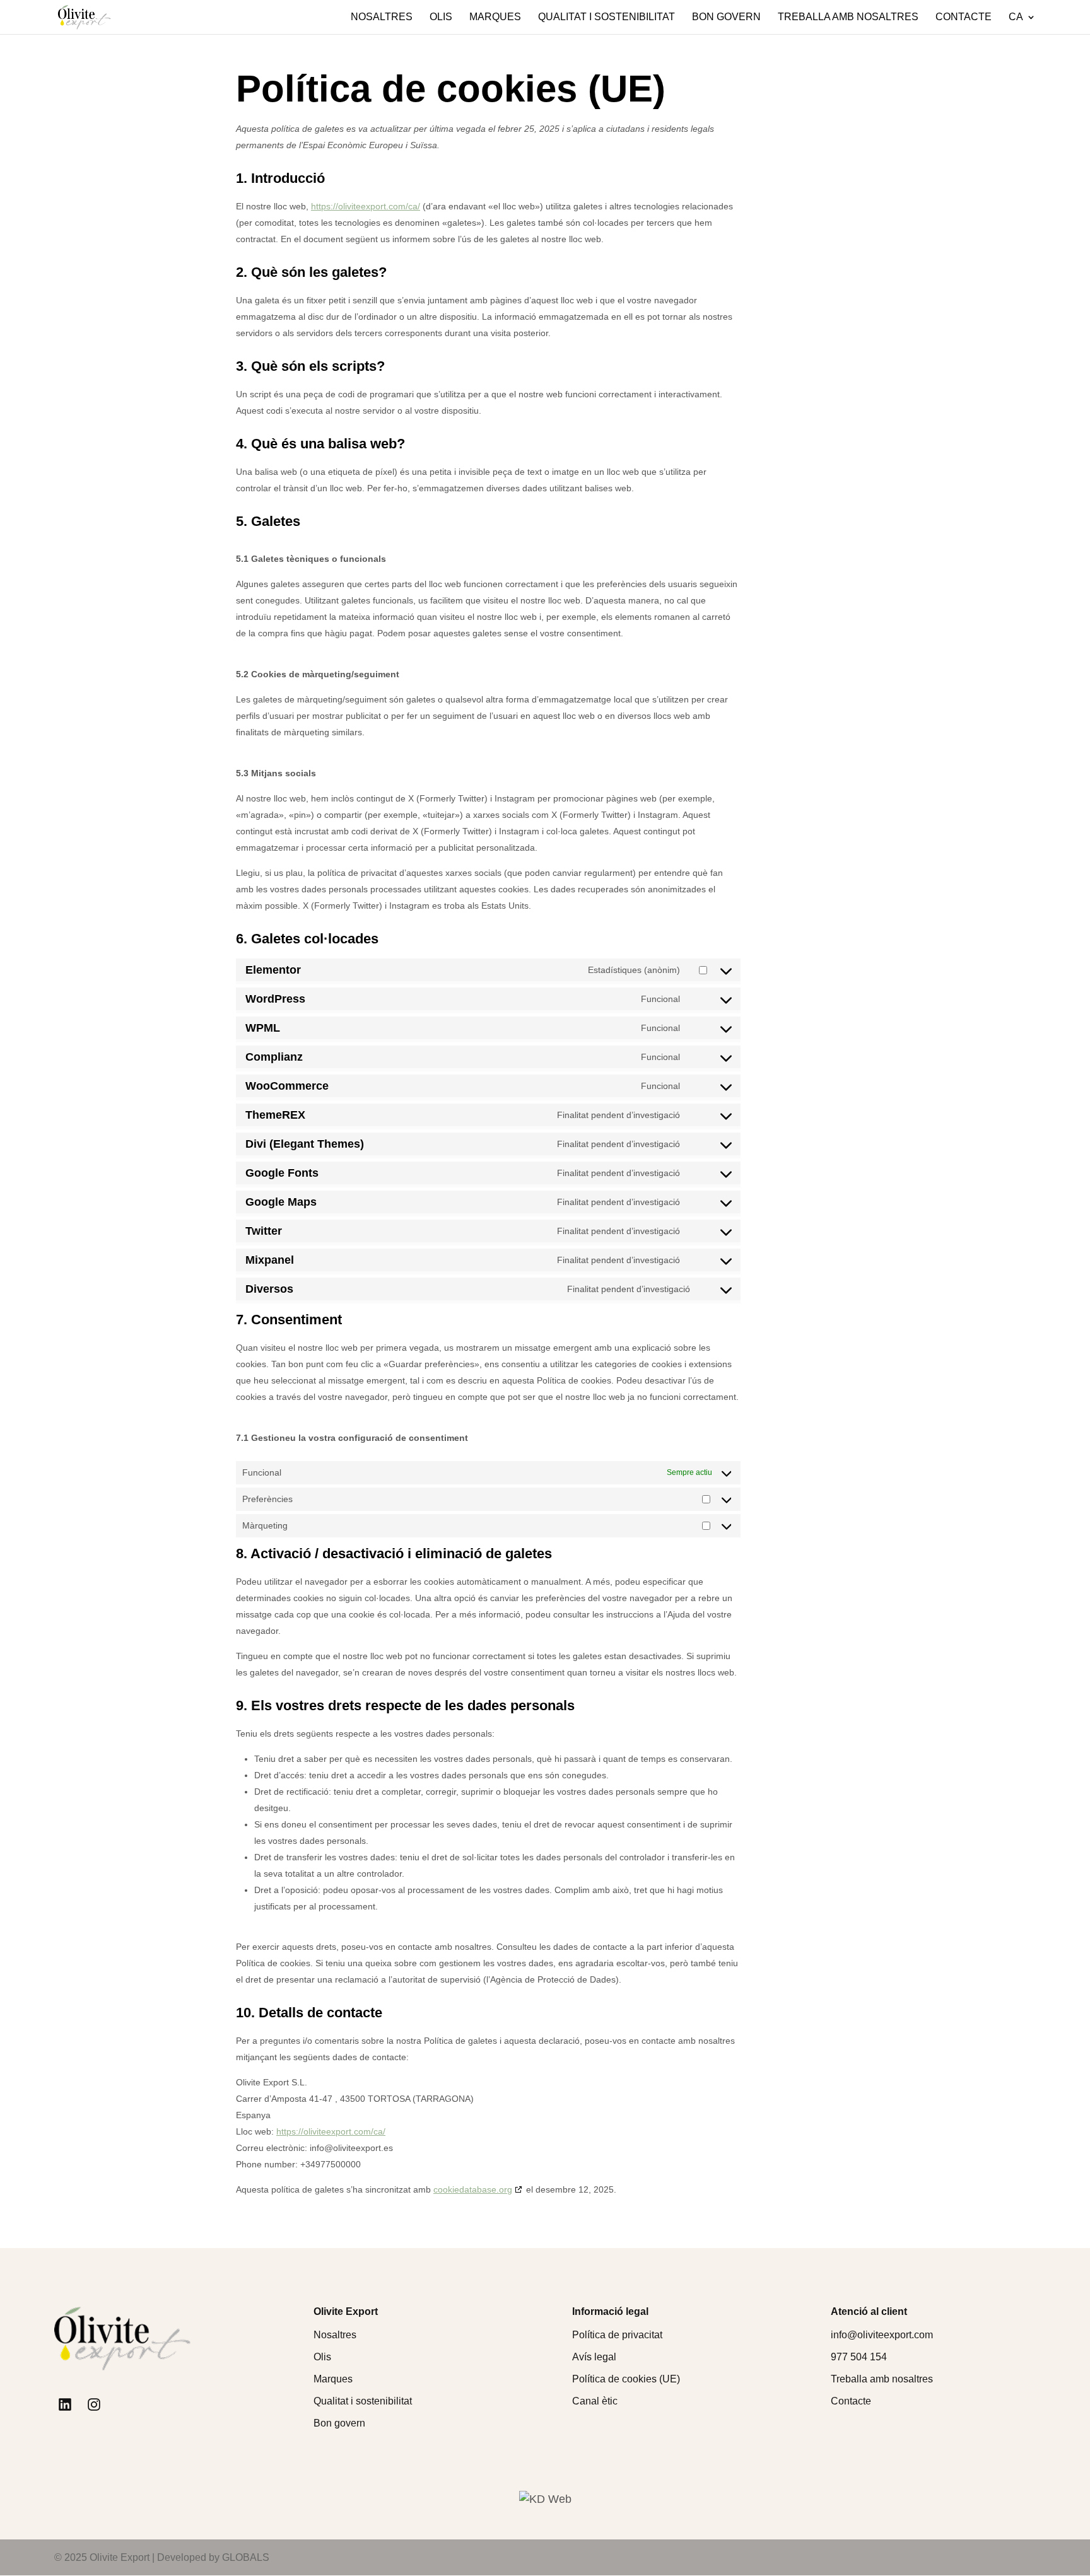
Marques (495, 17)
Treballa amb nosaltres (848, 17)
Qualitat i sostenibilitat (607, 17)
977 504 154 (859, 2357)
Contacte (964, 17)
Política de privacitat (617, 2335)
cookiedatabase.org (473, 2189)
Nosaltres (382, 17)
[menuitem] (1022, 23)
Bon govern (726, 17)
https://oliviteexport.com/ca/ (366, 206)
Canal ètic (595, 2401)
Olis (441, 17)
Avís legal (594, 2357)
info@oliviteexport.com (882, 2335)
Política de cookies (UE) (626, 2379)
